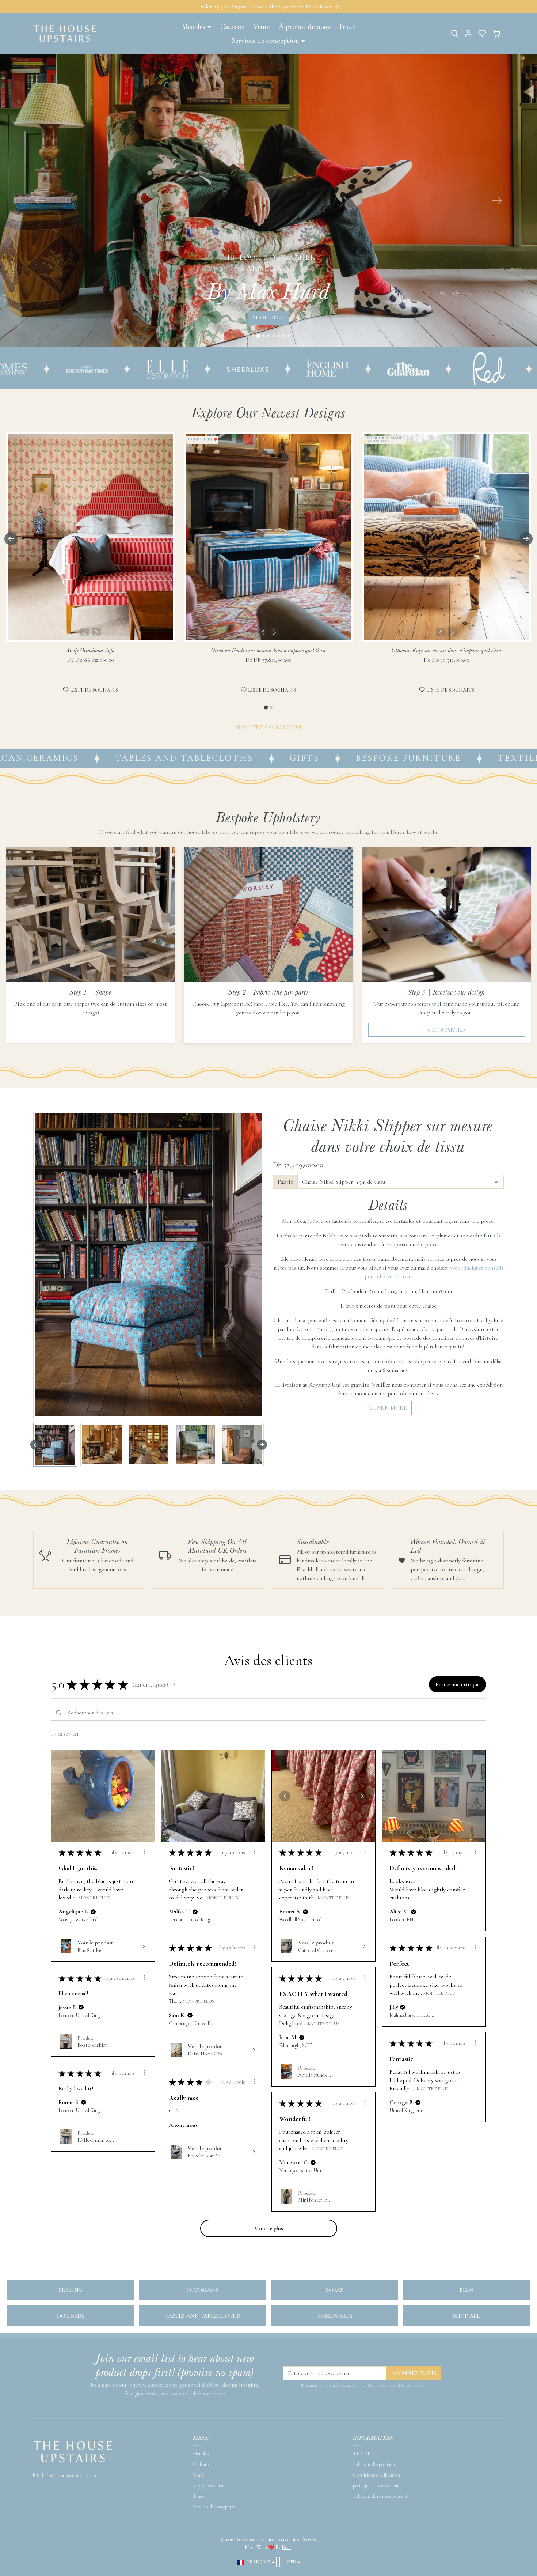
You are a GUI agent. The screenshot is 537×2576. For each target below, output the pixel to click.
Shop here (268, 331)
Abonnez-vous (414, 2383)
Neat (286, 2557)
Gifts (160, 767)
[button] (454, 33)
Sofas (334, 2300)
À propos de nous (304, 27)
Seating (71, 2300)
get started (446, 1040)
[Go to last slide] (11, 549)
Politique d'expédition (374, 2474)
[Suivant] (96, 642)
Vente (262, 27)
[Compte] (468, 33)
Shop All (466, 2326)
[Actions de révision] (144, 1862)
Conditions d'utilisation (376, 2485)
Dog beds (71, 2326)
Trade (347, 27)
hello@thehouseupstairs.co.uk (71, 2485)
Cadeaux (232, 27)
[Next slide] (526, 549)
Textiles (377, 767)
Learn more (389, 1418)
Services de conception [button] (265, 41)
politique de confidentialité (379, 2495)
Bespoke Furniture (264, 767)
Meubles (201, 2464)
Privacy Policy (412, 2395)
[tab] (266, 717)
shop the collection (268, 737)
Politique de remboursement (380, 2506)
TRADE (362, 2464)
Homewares (334, 2326)
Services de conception (214, 2517)
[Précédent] (85, 642)
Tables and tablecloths (202, 2326)
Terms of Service (380, 2395)
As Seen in (357, 378)
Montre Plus (94, 1907)
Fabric (285, 1192)
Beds (466, 2300)
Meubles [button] (193, 27)
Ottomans (202, 2300)
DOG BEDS (463, 767)
